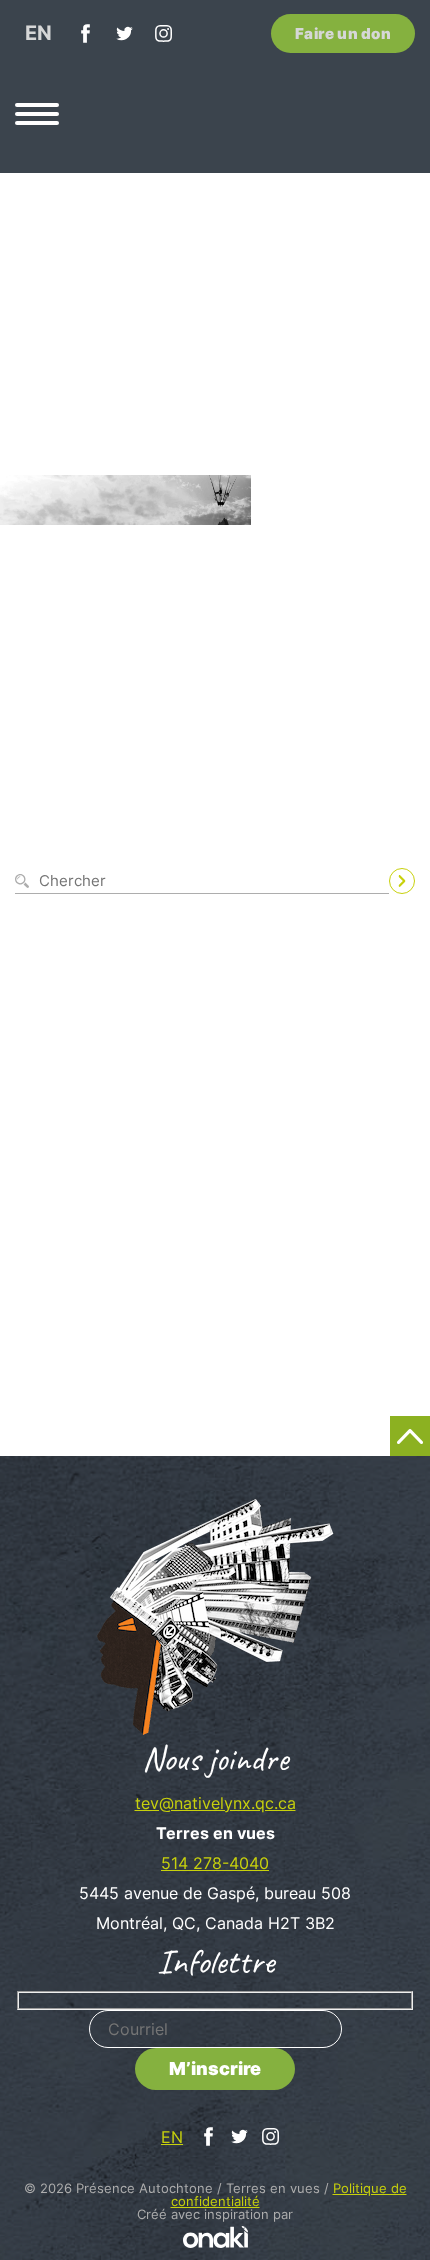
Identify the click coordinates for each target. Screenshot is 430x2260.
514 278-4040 (215, 1863)
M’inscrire (215, 2068)
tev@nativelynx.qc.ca (215, 1803)
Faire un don (343, 33)
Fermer (391, 849)
